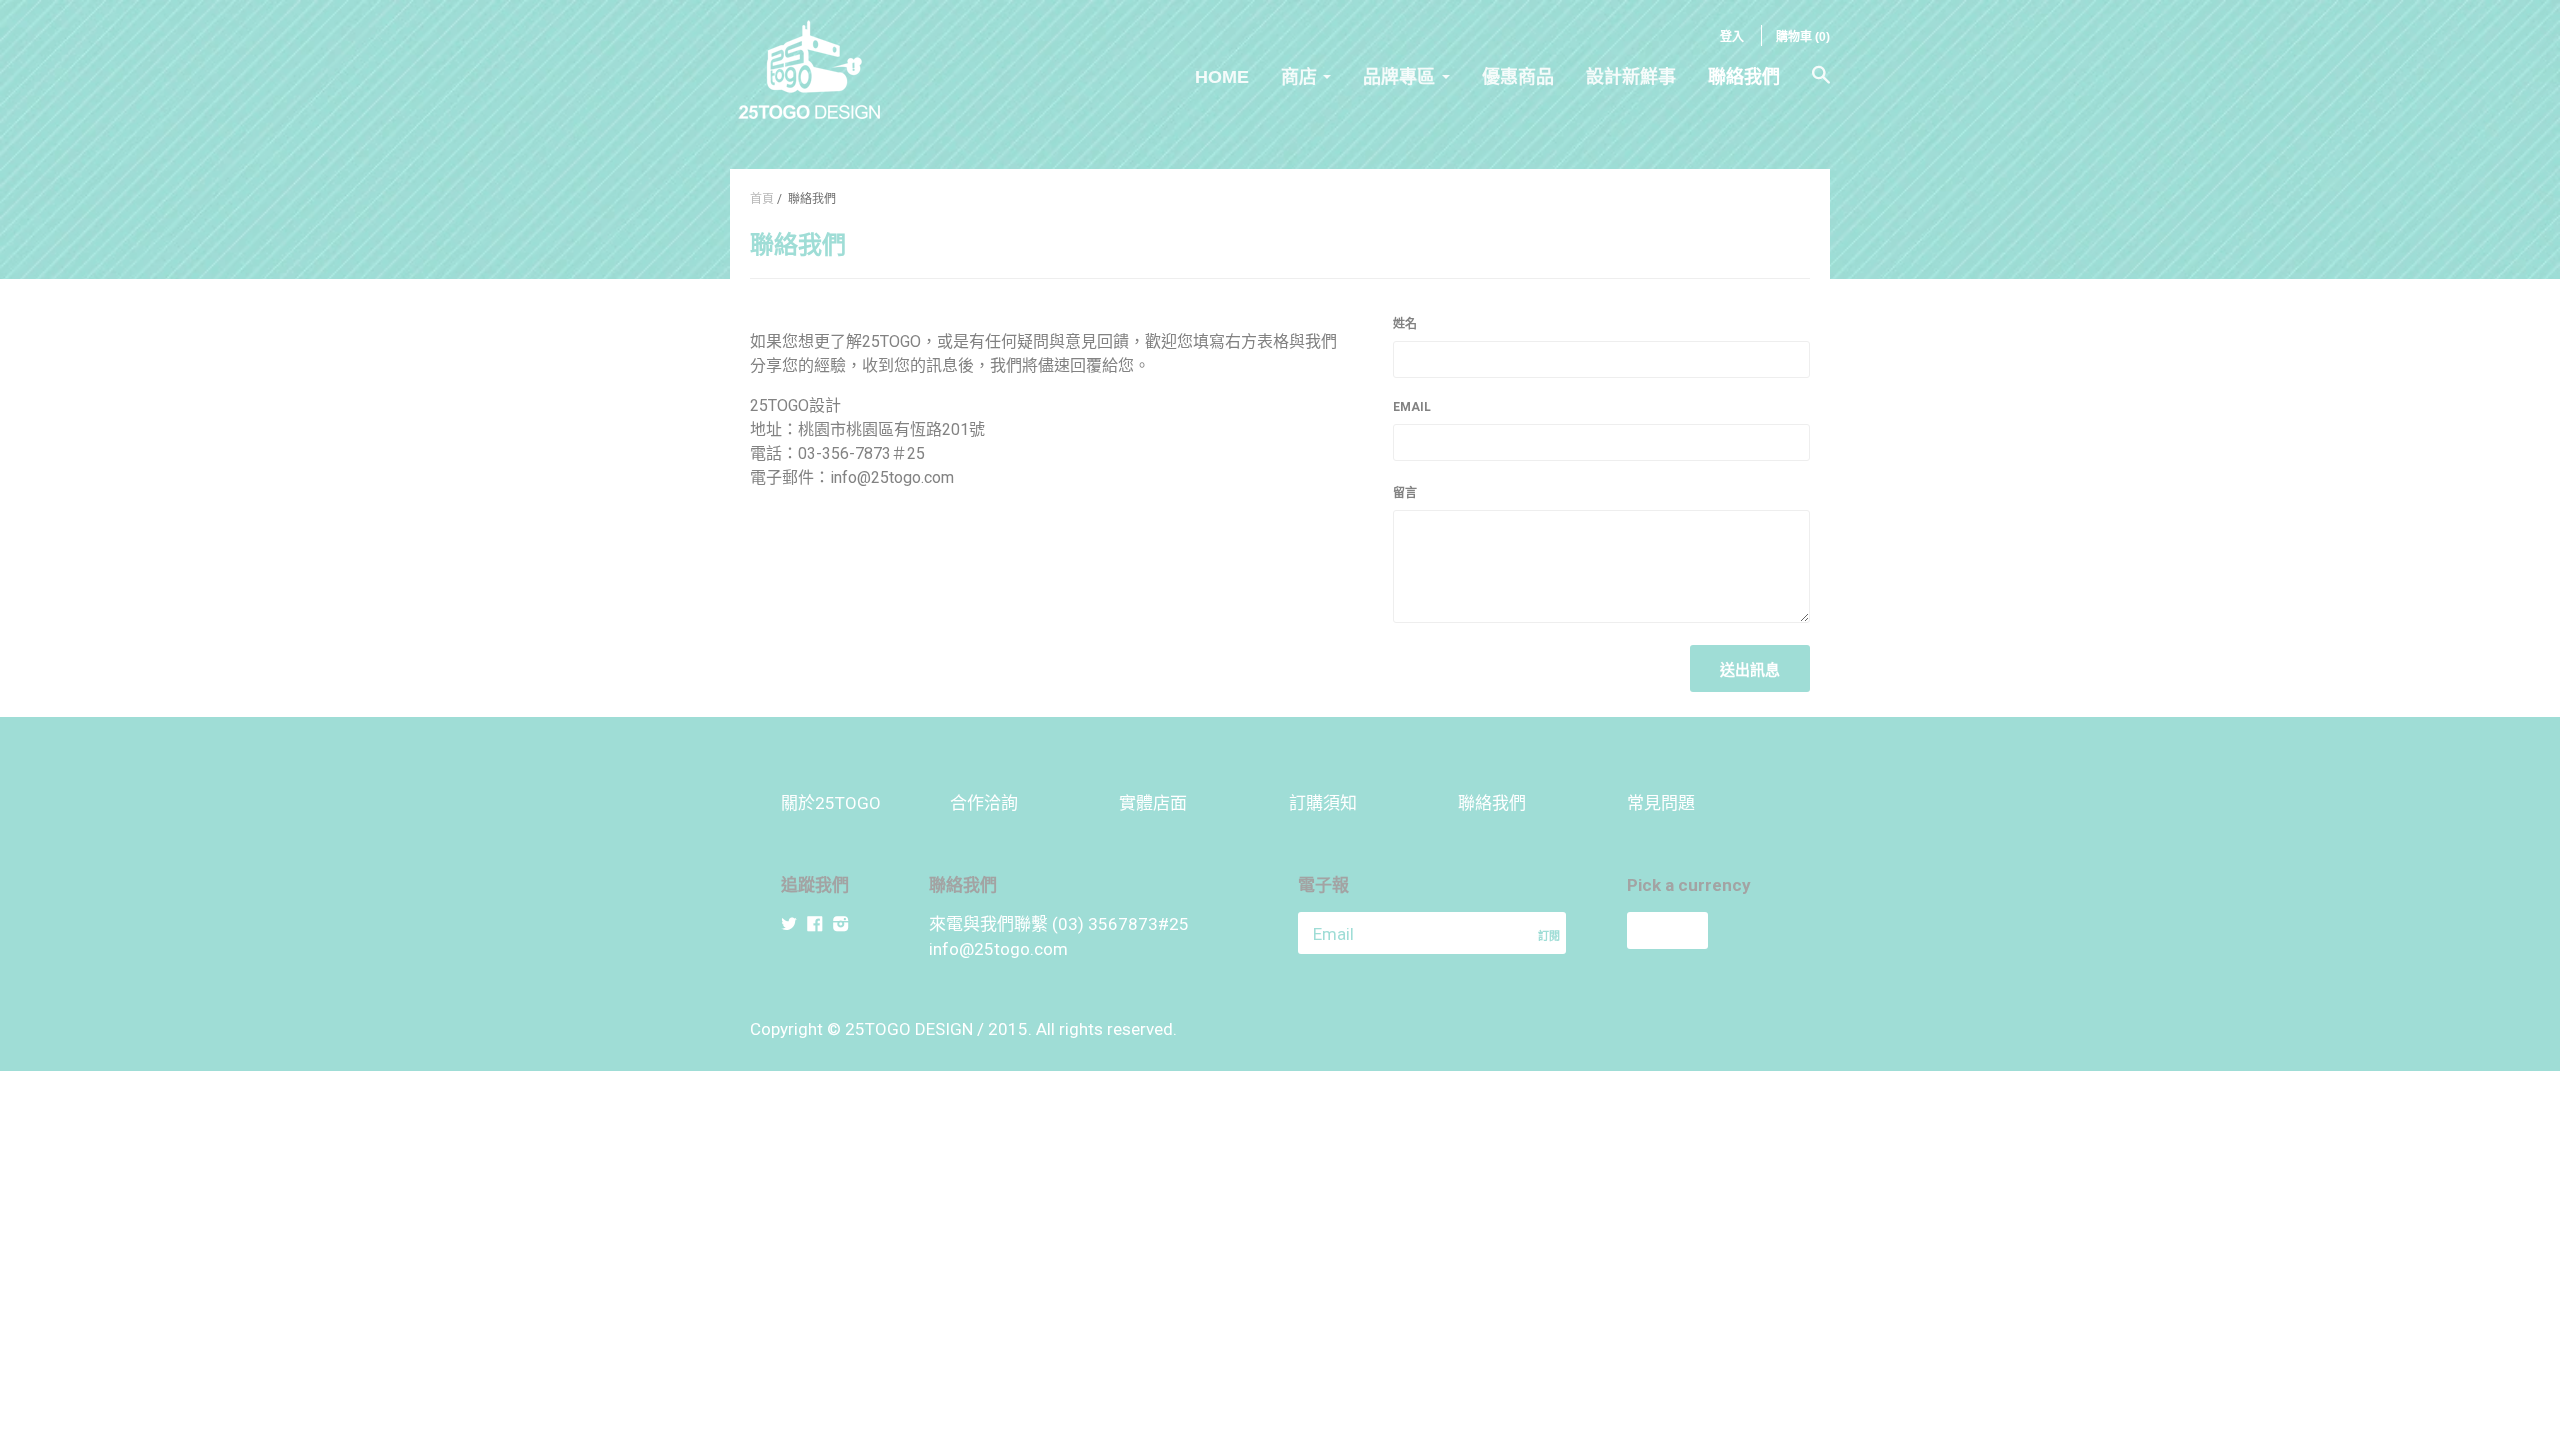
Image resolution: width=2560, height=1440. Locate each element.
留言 (1405, 493)
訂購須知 (1323, 803)
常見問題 (1661, 803)
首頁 (762, 199)
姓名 (1405, 324)
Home (1222, 77)
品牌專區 (1399, 77)
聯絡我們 (1744, 77)
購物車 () (1803, 37)
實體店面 (1153, 803)
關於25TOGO (831, 803)
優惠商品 (1518, 77)
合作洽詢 (984, 803)
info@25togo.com (998, 949)
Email (1412, 407)
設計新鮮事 (1631, 77)
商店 (1299, 77)
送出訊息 (1750, 670)
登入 (1732, 37)
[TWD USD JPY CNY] (1703, 930)
